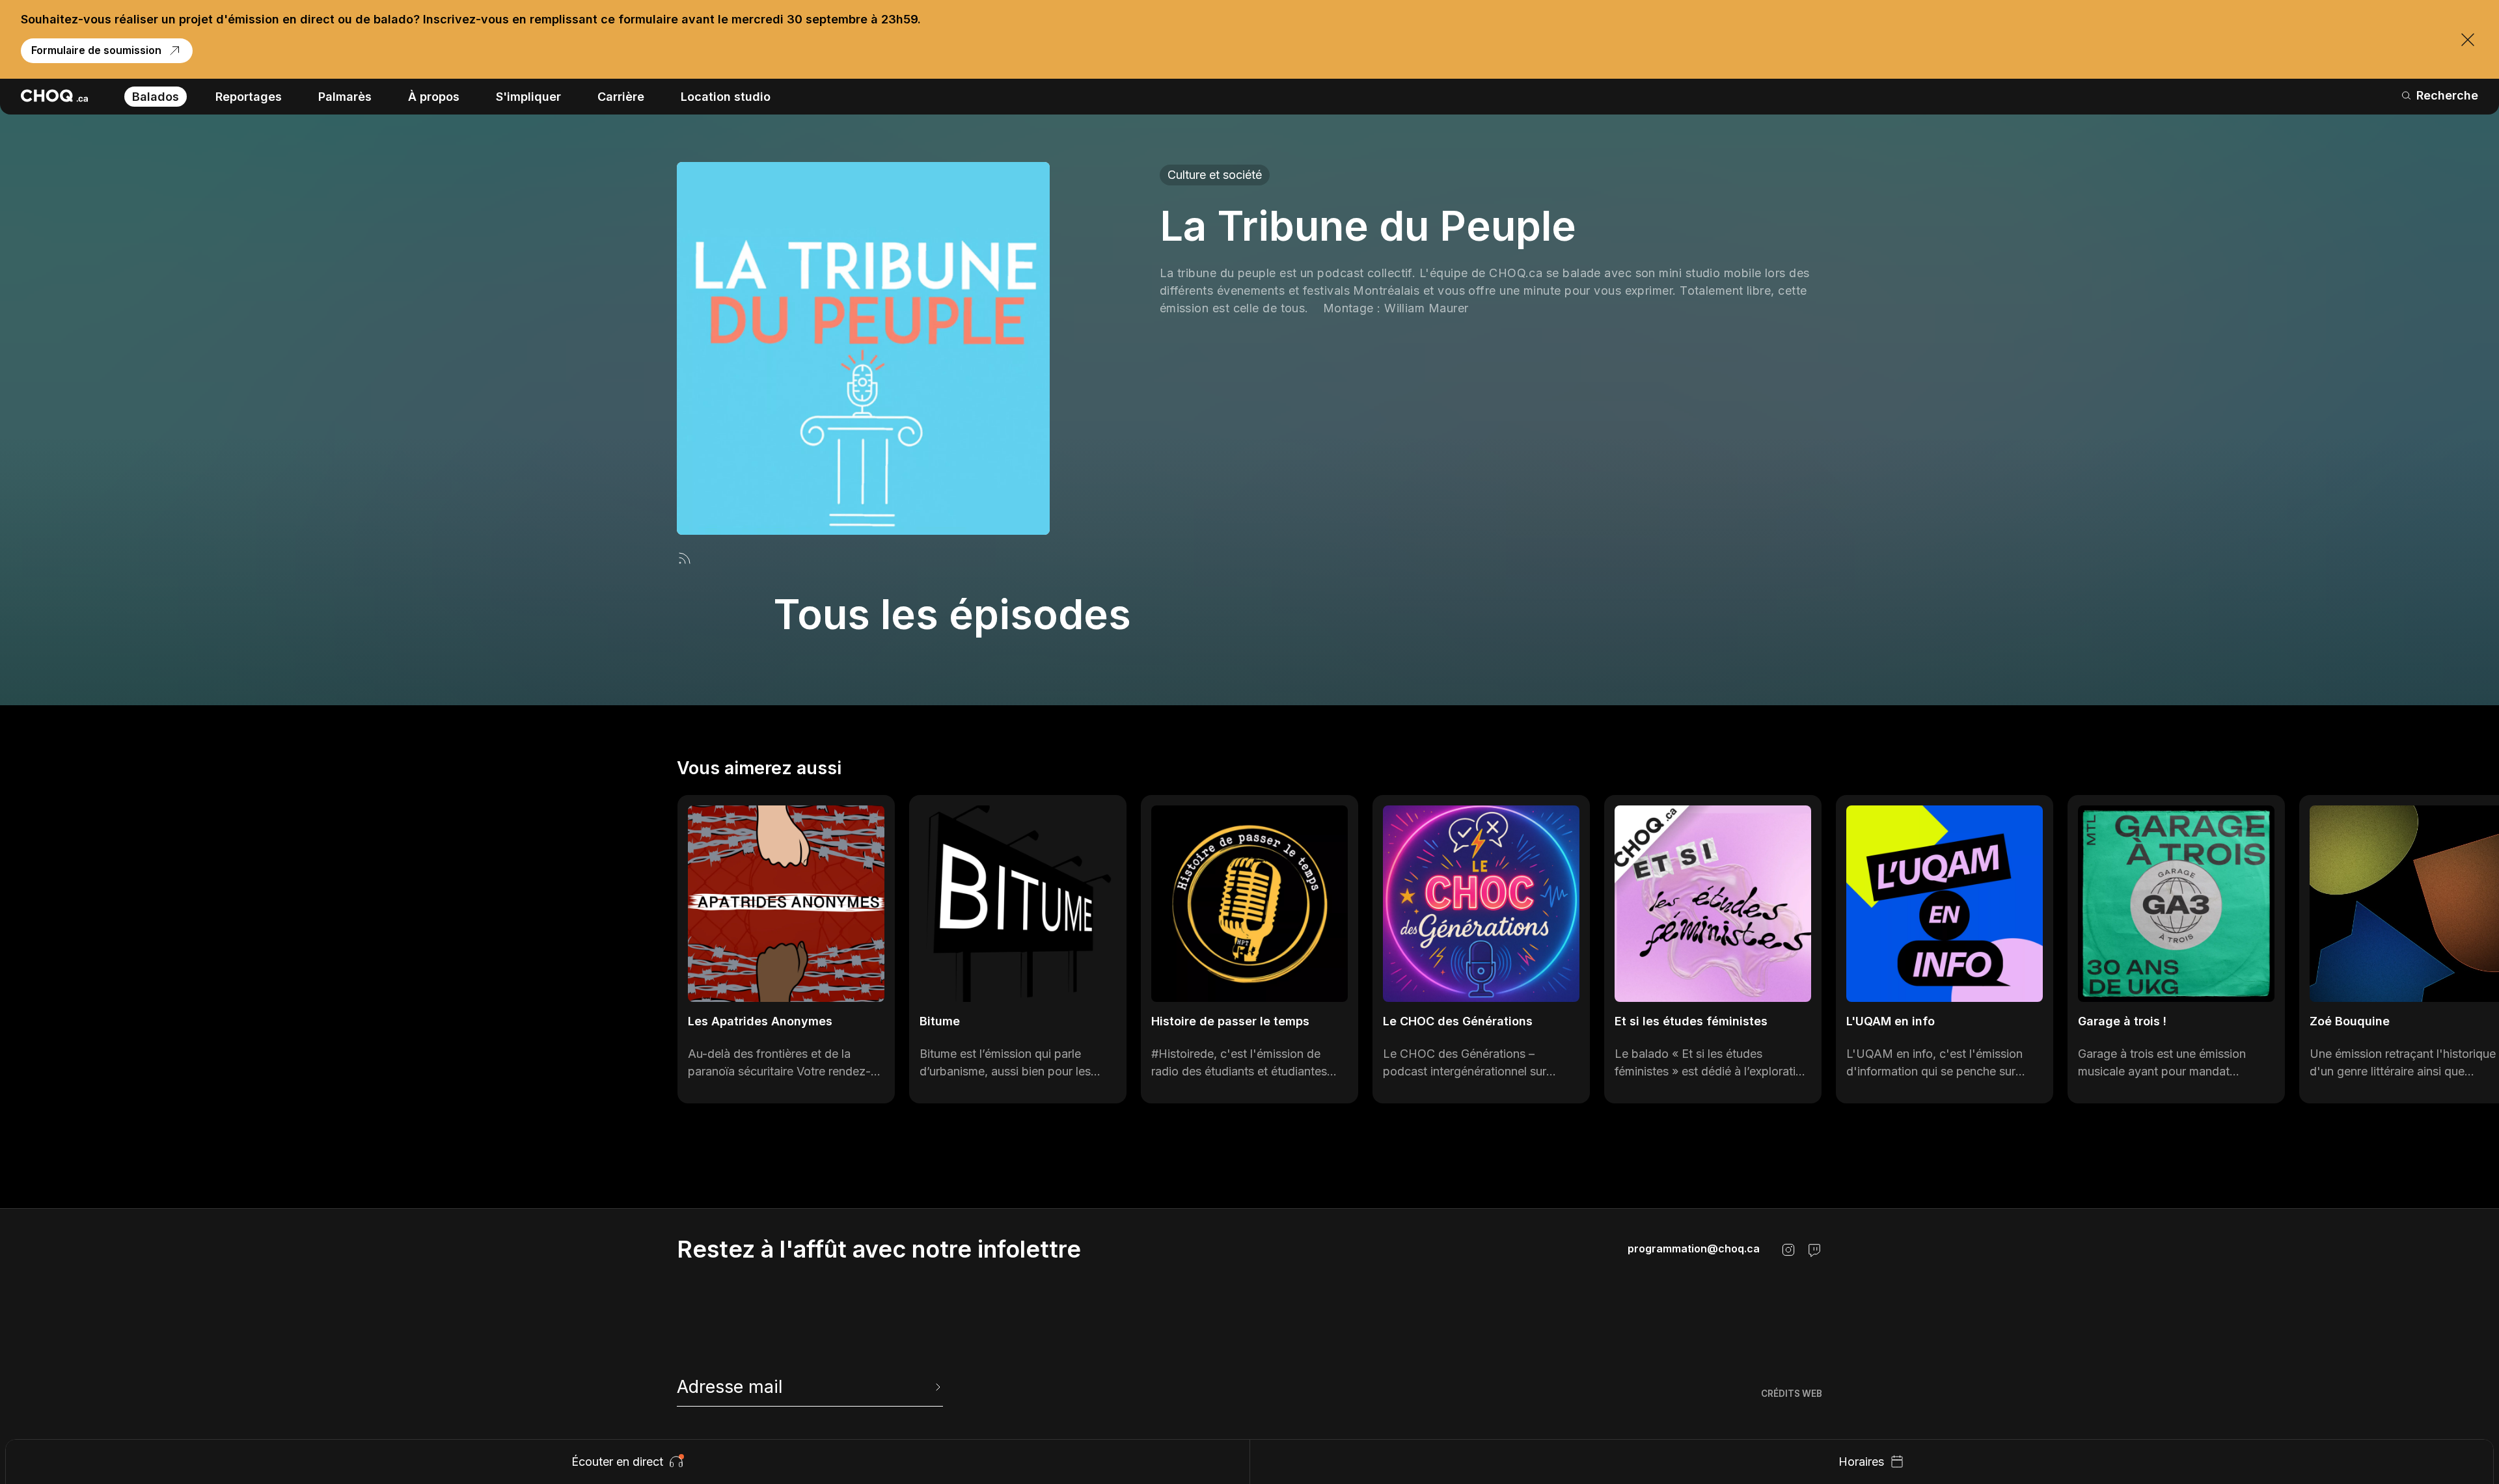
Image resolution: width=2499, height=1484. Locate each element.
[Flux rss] (685, 558)
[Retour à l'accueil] (54, 96)
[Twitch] (1814, 1250)
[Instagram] (1788, 1250)
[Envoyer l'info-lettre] (936, 1387)
